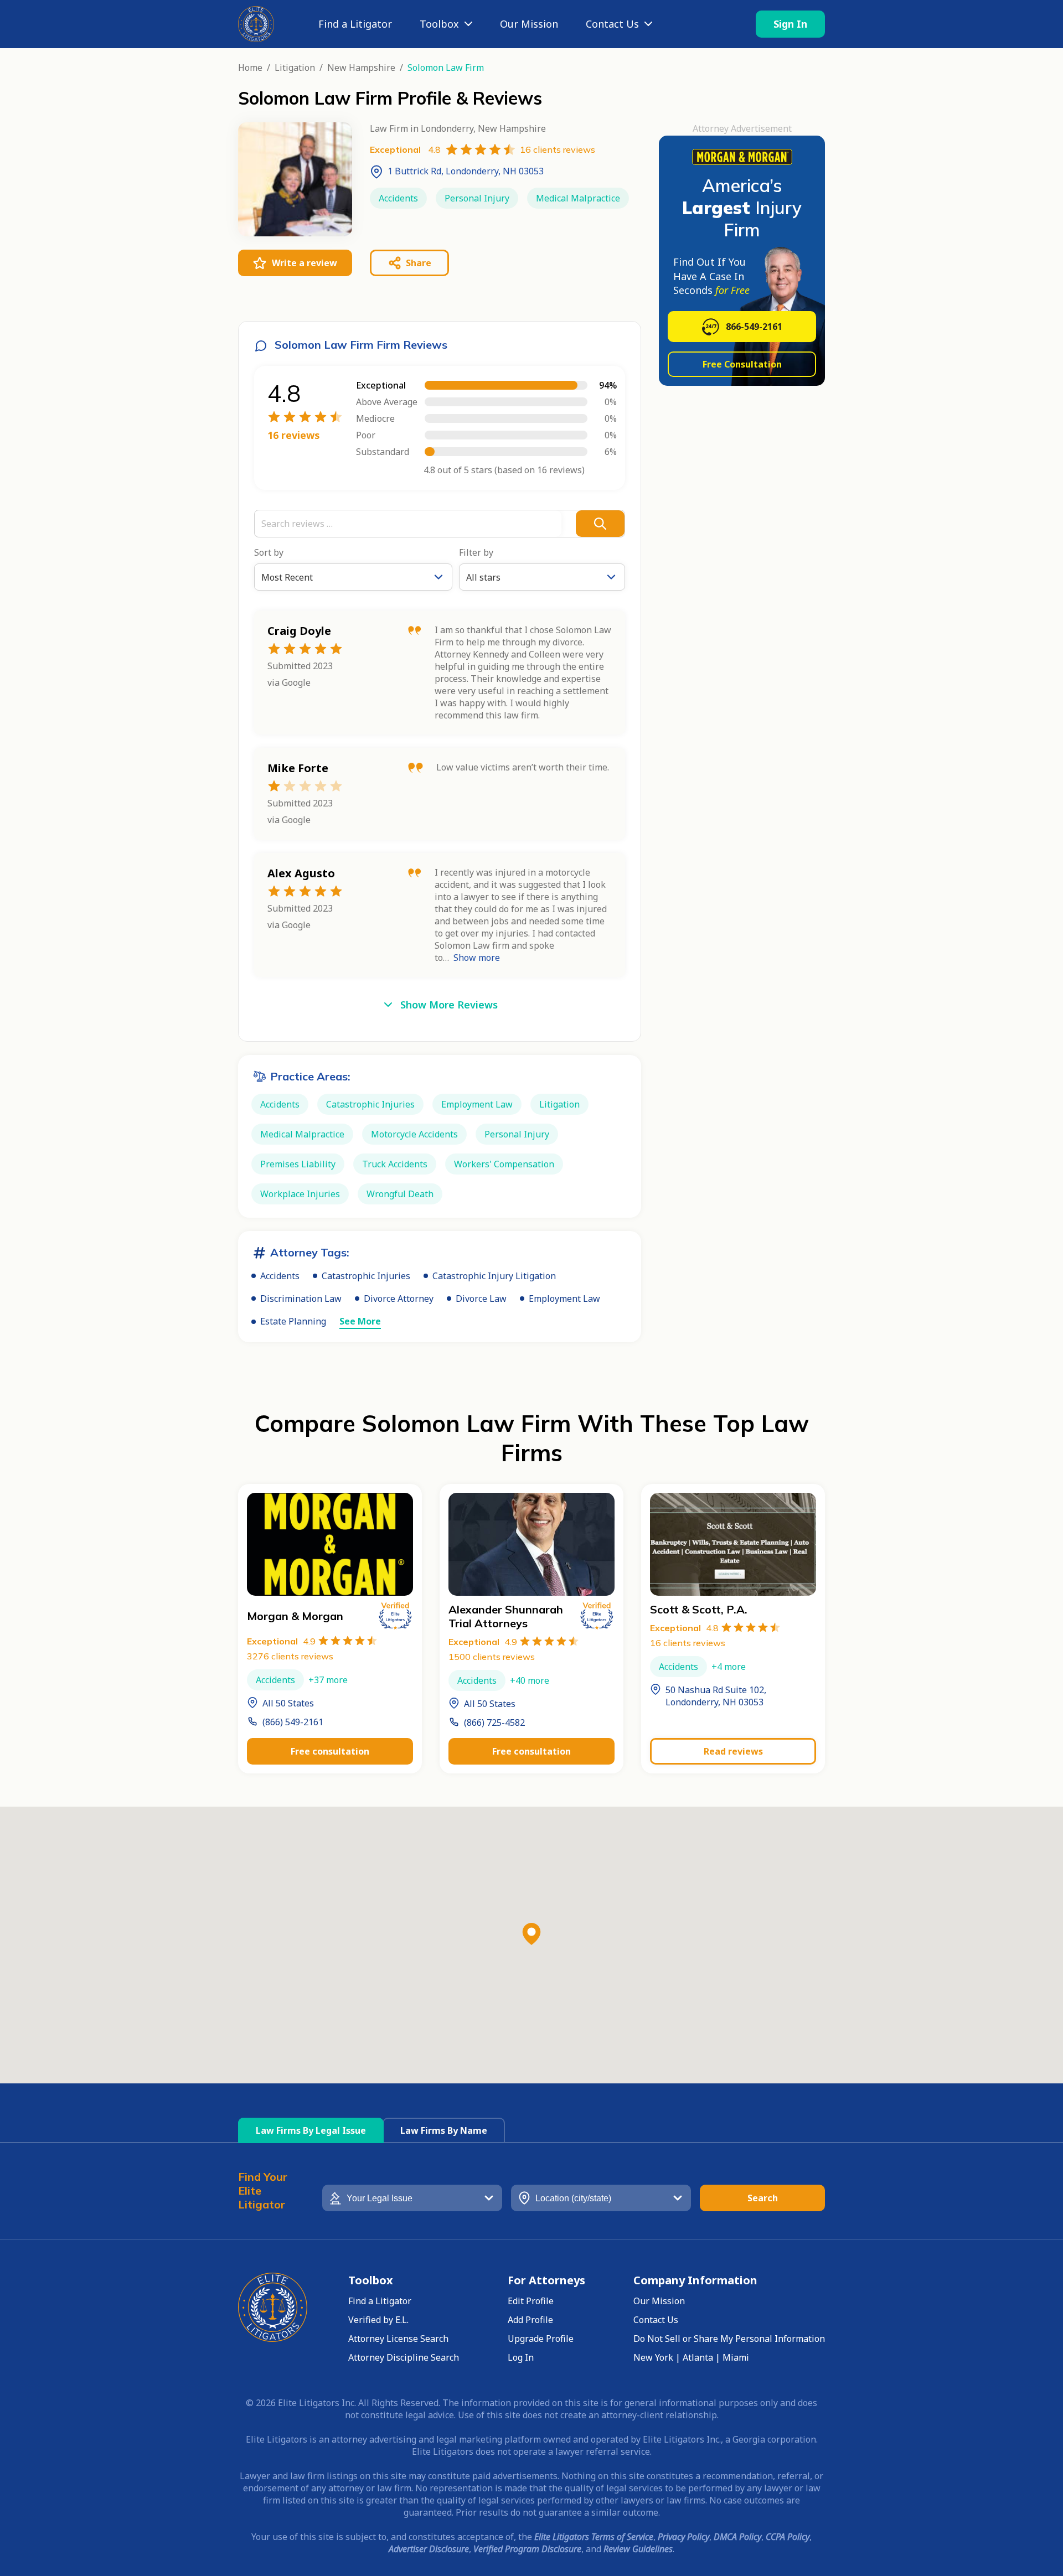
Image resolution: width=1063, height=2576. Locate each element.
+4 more (729, 1667)
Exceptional (281, 1641)
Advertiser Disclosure (429, 2549)
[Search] (600, 524)
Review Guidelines (638, 2549)
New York (653, 2357)
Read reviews (733, 1751)
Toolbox (439, 24)
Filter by (476, 552)
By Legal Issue (311, 2130)
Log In (521, 2357)
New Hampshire (361, 68)
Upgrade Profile (541, 2339)
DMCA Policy (737, 2537)
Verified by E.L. (378, 2320)
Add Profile (530, 2320)
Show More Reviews (449, 1005)
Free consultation (330, 1751)
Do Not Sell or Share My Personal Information (729, 2339)
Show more (477, 958)
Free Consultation (742, 364)
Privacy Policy (683, 2537)
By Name (444, 2130)
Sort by (269, 552)
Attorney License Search (398, 2339)
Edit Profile (531, 2301)
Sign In (790, 24)
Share (419, 263)
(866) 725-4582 (494, 1722)
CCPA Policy (788, 2537)
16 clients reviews (688, 1643)
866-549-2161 (754, 327)
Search (763, 2198)
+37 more (328, 1680)
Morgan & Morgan (295, 1616)
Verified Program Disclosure (527, 2549)
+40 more (530, 1680)
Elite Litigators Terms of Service (594, 2537)
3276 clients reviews (290, 1656)
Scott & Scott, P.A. (699, 1609)
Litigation (295, 68)
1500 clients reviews (492, 1657)
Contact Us (612, 24)
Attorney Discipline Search (404, 2357)
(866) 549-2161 (293, 1722)
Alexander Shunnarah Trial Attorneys (506, 1616)
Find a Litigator (355, 24)
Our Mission (529, 24)
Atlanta (698, 2357)
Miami (736, 2357)
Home (250, 68)
